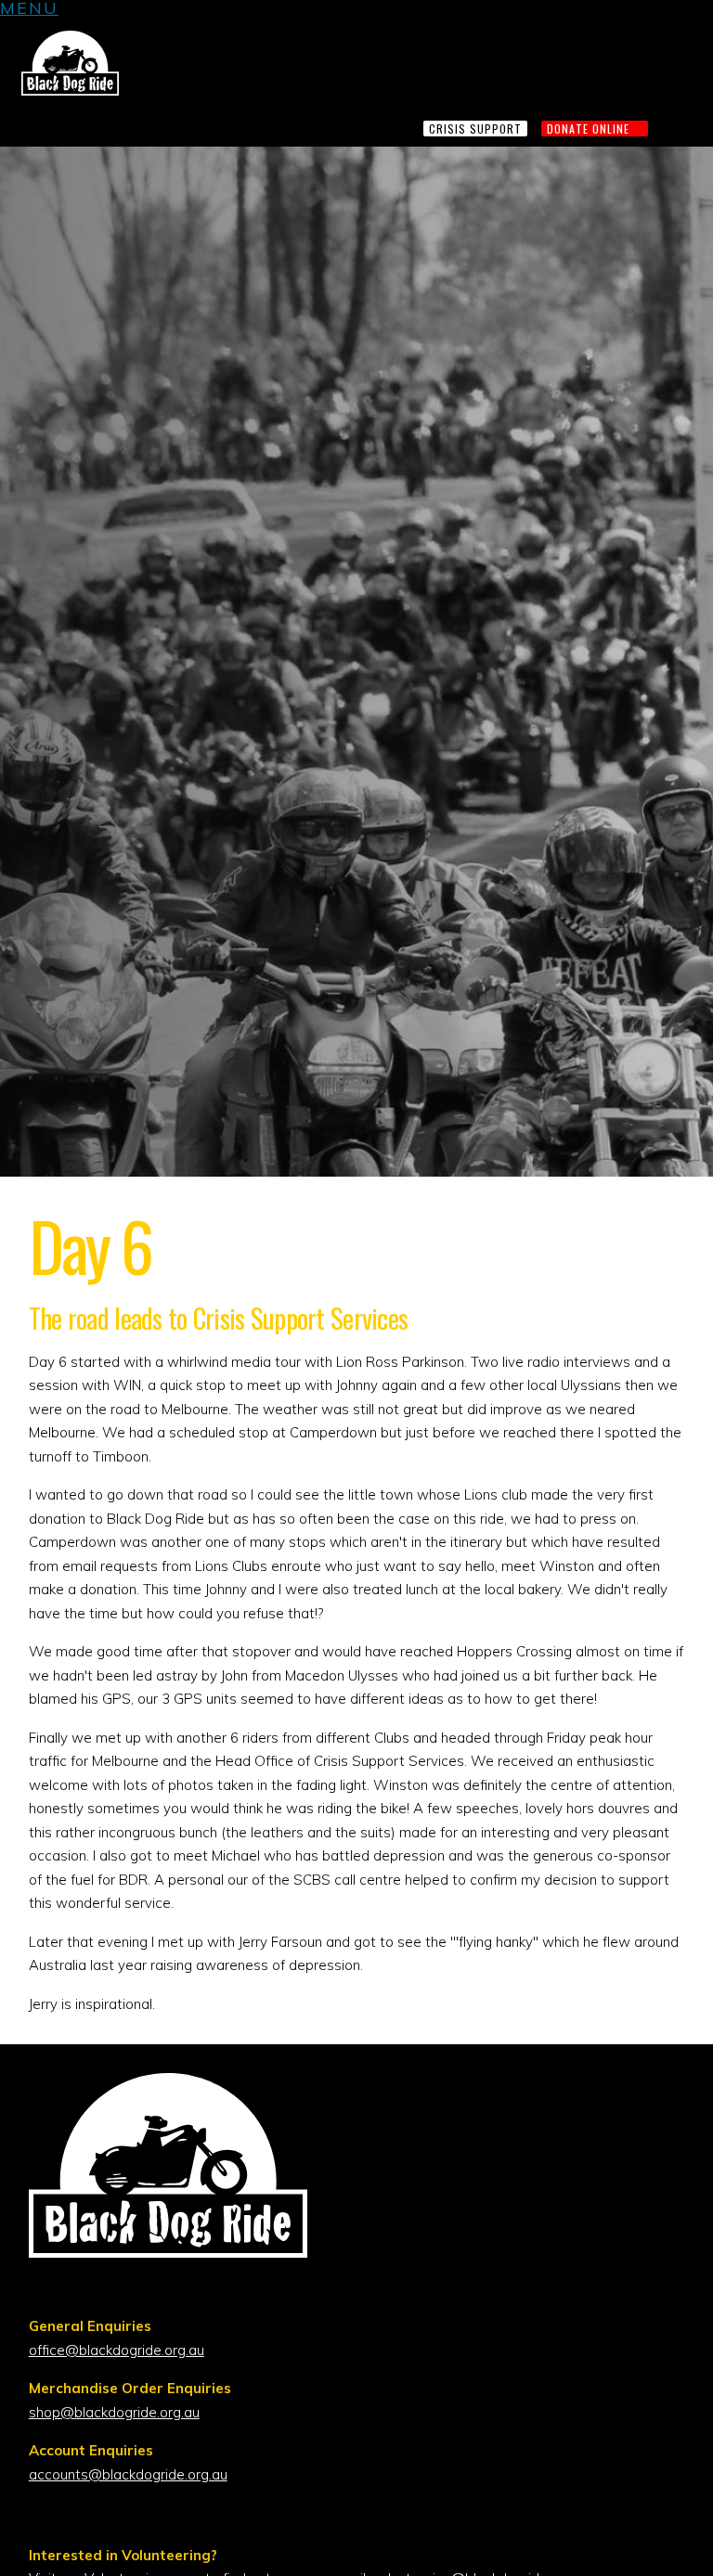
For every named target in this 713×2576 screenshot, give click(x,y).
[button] (29, 11)
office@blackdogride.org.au (117, 2350)
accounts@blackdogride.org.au (128, 2474)
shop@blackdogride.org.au (114, 2412)
